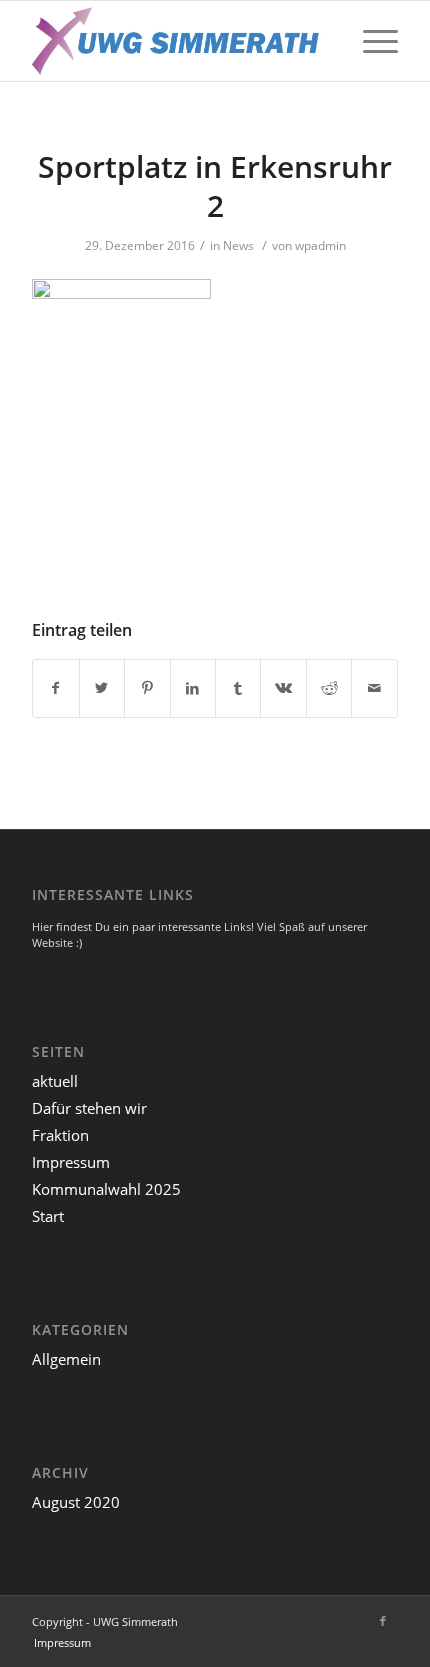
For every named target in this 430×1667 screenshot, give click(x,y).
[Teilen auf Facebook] (55, 688)
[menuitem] (62, 1642)
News (238, 245)
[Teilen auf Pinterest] (147, 688)
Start (48, 1216)
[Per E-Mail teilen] (374, 688)
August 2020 (76, 1502)
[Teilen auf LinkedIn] (193, 688)
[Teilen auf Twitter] (102, 688)
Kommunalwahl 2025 (106, 1189)
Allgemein (66, 1359)
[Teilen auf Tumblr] (238, 688)
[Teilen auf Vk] (283, 688)
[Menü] (370, 41)
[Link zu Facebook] (383, 1621)
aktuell (55, 1081)
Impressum (71, 1162)
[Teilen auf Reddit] (329, 688)
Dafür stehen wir (89, 1108)
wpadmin (320, 245)
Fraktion (60, 1135)
